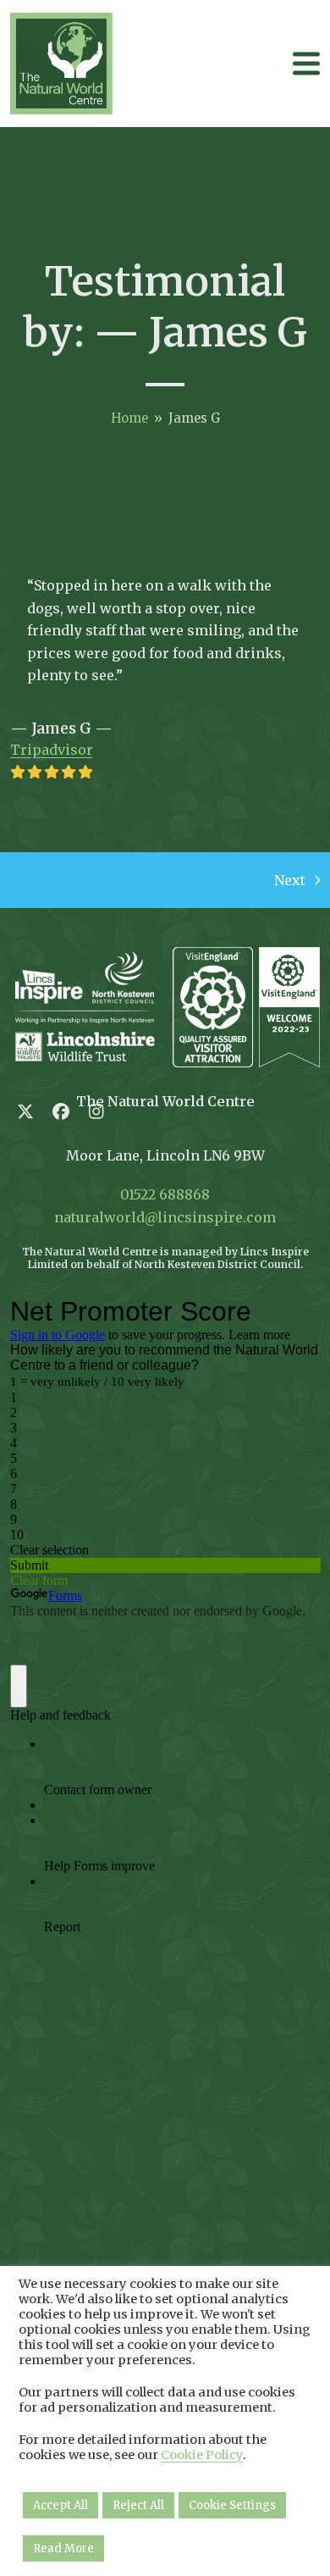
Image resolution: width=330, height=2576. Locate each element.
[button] (306, 63)
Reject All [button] (138, 2505)
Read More (63, 2548)
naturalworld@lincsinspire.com (165, 1217)
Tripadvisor (52, 750)
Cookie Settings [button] (232, 2505)
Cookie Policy (202, 2455)
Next (291, 881)
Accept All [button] (60, 2505)
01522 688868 (165, 1194)
